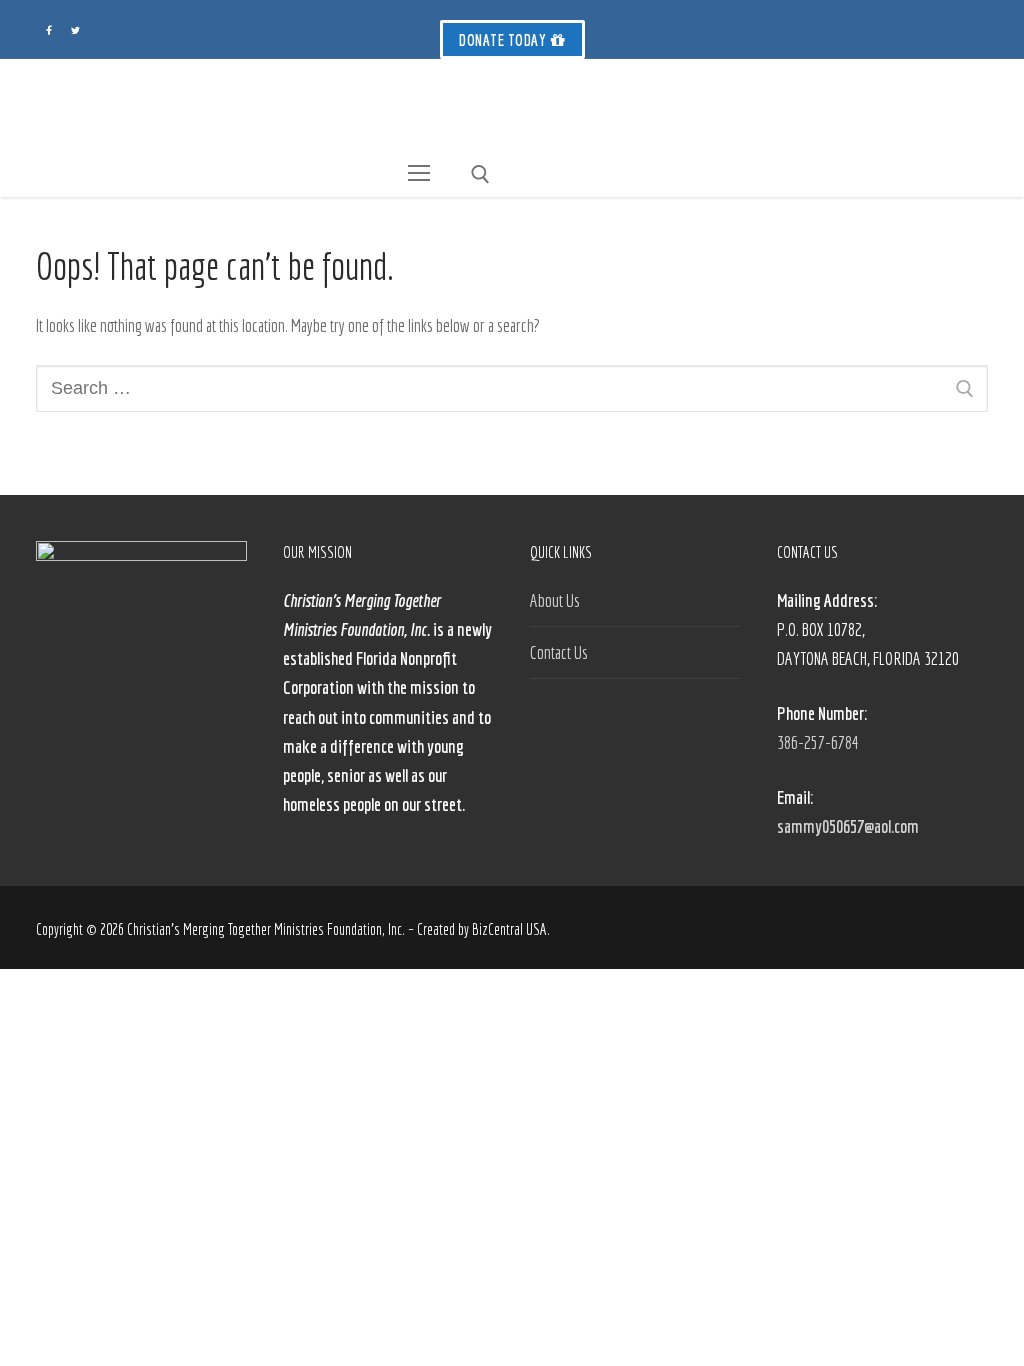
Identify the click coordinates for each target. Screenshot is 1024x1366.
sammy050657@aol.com (848, 826)
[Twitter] (75, 30)
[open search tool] (480, 174)
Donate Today (502, 40)
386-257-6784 (818, 742)
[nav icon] (418, 173)
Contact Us (559, 652)
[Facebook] (49, 30)
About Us (555, 600)
